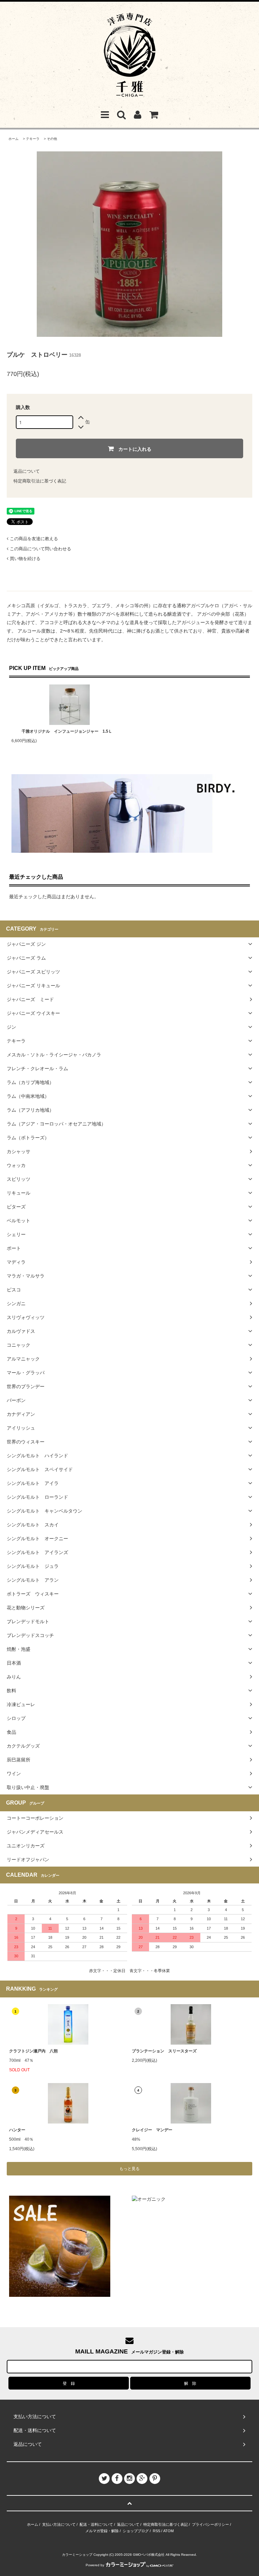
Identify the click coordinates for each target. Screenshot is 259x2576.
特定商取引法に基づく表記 (40, 481)
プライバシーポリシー (210, 2524)
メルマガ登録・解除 (102, 2531)
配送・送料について (96, 2524)
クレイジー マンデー (152, 2130)
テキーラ (33, 139)
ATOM (168, 2531)
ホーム (13, 139)
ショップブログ (136, 2531)
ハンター (17, 2130)
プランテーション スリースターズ (164, 2051)
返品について (27, 471)
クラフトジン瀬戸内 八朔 (33, 2051)
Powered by (95, 2565)
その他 (52, 139)
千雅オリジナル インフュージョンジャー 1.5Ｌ (67, 731)
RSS (156, 2531)
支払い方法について (59, 2524)
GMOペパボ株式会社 (149, 2555)
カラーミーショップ (77, 2555)
